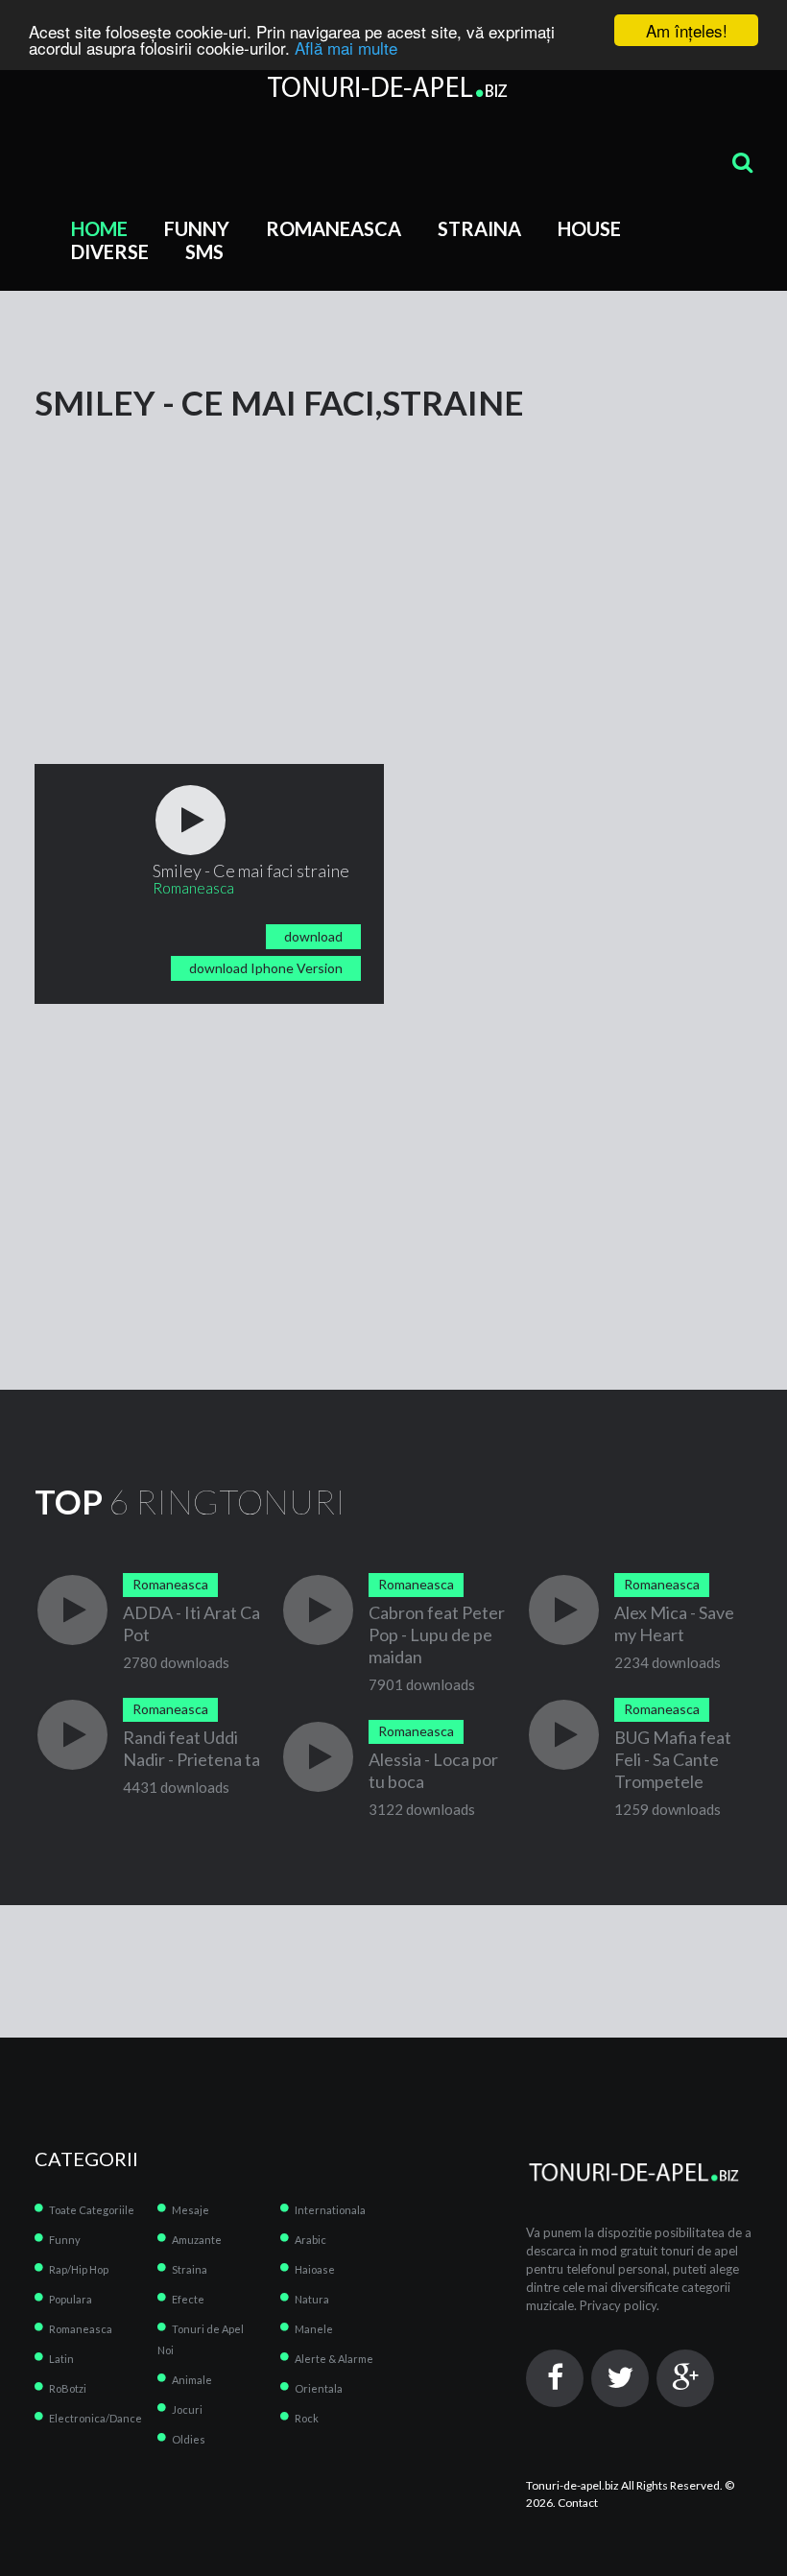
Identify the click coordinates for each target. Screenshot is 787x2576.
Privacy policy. (620, 2305)
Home (99, 228)
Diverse (110, 251)
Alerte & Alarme (334, 2359)
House (589, 228)
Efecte (188, 2299)
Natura (312, 2299)
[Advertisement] (393, 554)
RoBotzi (68, 2388)
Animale (192, 2380)
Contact (578, 2503)
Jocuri (187, 2409)
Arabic (310, 2240)
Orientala (319, 2388)
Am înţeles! (687, 30)
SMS (204, 251)
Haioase (315, 2269)
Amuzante (197, 2240)
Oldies (189, 2439)
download (313, 936)
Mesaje (191, 2210)
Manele (314, 2329)
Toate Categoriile (92, 2210)
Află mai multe (346, 48)
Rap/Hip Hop (79, 2269)
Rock (307, 2418)
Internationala (330, 2210)
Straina (479, 228)
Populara (71, 2299)
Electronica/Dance (95, 2418)
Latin (61, 2359)
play (191, 820)
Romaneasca (334, 228)
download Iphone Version (266, 968)
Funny (197, 228)
